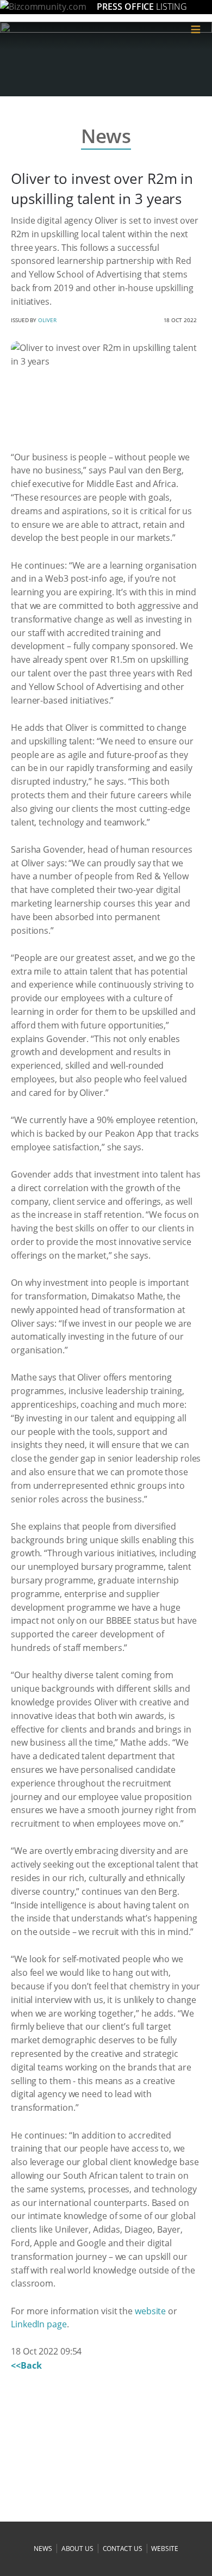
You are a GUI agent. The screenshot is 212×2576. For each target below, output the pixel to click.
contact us (123, 2549)
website (150, 2311)
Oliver (47, 320)
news (43, 2549)
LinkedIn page (39, 2324)
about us (77, 2549)
